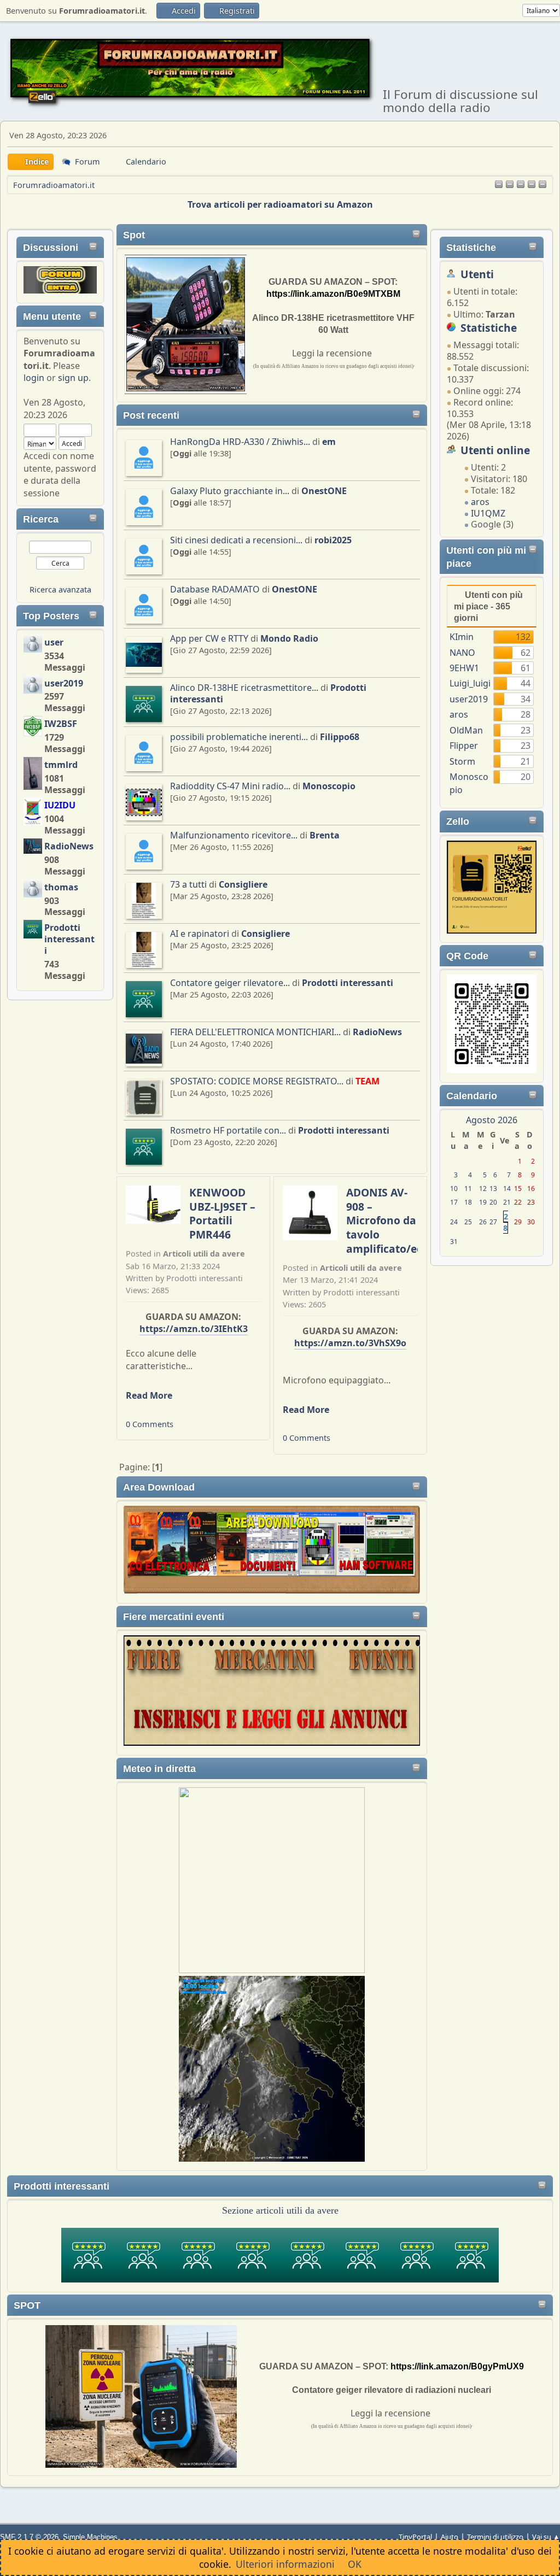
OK (355, 2564)
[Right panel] (510, 185)
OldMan (466, 730)
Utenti (477, 274)
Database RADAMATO (215, 589)
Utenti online (495, 450)
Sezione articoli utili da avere (280, 2210)
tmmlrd (61, 765)
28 (506, 1222)
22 (518, 1202)
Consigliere (243, 884)
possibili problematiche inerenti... (239, 737)
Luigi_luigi (470, 683)
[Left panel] (499, 185)
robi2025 (333, 540)
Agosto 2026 (492, 1120)
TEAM (367, 1081)
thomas (61, 887)
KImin (462, 637)
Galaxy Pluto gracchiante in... (230, 491)
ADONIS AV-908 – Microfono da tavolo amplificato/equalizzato (409, 1220)
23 (531, 1202)
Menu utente (52, 316)
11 (468, 1189)
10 (454, 1189)
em (329, 442)
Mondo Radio (289, 638)
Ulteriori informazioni (285, 2564)
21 (507, 1202)
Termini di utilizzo (495, 2537)
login (34, 378)
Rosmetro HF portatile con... (228, 1130)
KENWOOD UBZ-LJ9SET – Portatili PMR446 (222, 1213)
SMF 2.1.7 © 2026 (29, 2537)
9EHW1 (464, 668)
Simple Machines (90, 2537)
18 (468, 1202)
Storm (462, 761)
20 (493, 1202)
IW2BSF (61, 724)
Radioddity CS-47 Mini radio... (230, 786)
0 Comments (150, 1424)
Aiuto (450, 2537)
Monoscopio (329, 786)
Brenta (325, 835)
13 (493, 1189)
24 (454, 1222)
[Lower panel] (532, 185)
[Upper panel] (521, 185)
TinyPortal (415, 2537)
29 (518, 1222)
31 (454, 1242)
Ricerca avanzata (60, 589)
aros (480, 502)
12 (483, 1189)
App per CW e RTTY (209, 638)
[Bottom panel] (542, 185)
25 (468, 1222)
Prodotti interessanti (69, 939)
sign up (73, 378)
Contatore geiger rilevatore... (230, 983)
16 (531, 1189)
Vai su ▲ (546, 2537)
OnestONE (324, 491)
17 (454, 1202)
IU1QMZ (488, 513)
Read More (149, 1395)
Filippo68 (340, 737)
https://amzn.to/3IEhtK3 (194, 1329)
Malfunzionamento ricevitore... (234, 835)
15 (518, 1189)
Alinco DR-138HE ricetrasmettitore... (244, 688)
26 (483, 1222)
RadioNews (69, 846)
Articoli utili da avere (204, 1254)
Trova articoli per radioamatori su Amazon (280, 204)
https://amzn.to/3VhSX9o (350, 1343)
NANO (462, 653)
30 (531, 1222)
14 (507, 1189)
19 (483, 1202)
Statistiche (471, 248)
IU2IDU (60, 805)
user (54, 642)
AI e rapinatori (200, 934)
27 (493, 1222)
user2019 (64, 683)
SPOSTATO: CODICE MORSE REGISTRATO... (257, 1081)
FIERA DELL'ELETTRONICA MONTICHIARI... (255, 1032)
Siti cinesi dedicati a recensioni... (236, 540)
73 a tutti (188, 884)
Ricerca (41, 519)
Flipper (464, 746)
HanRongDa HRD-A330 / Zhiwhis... (240, 442)
